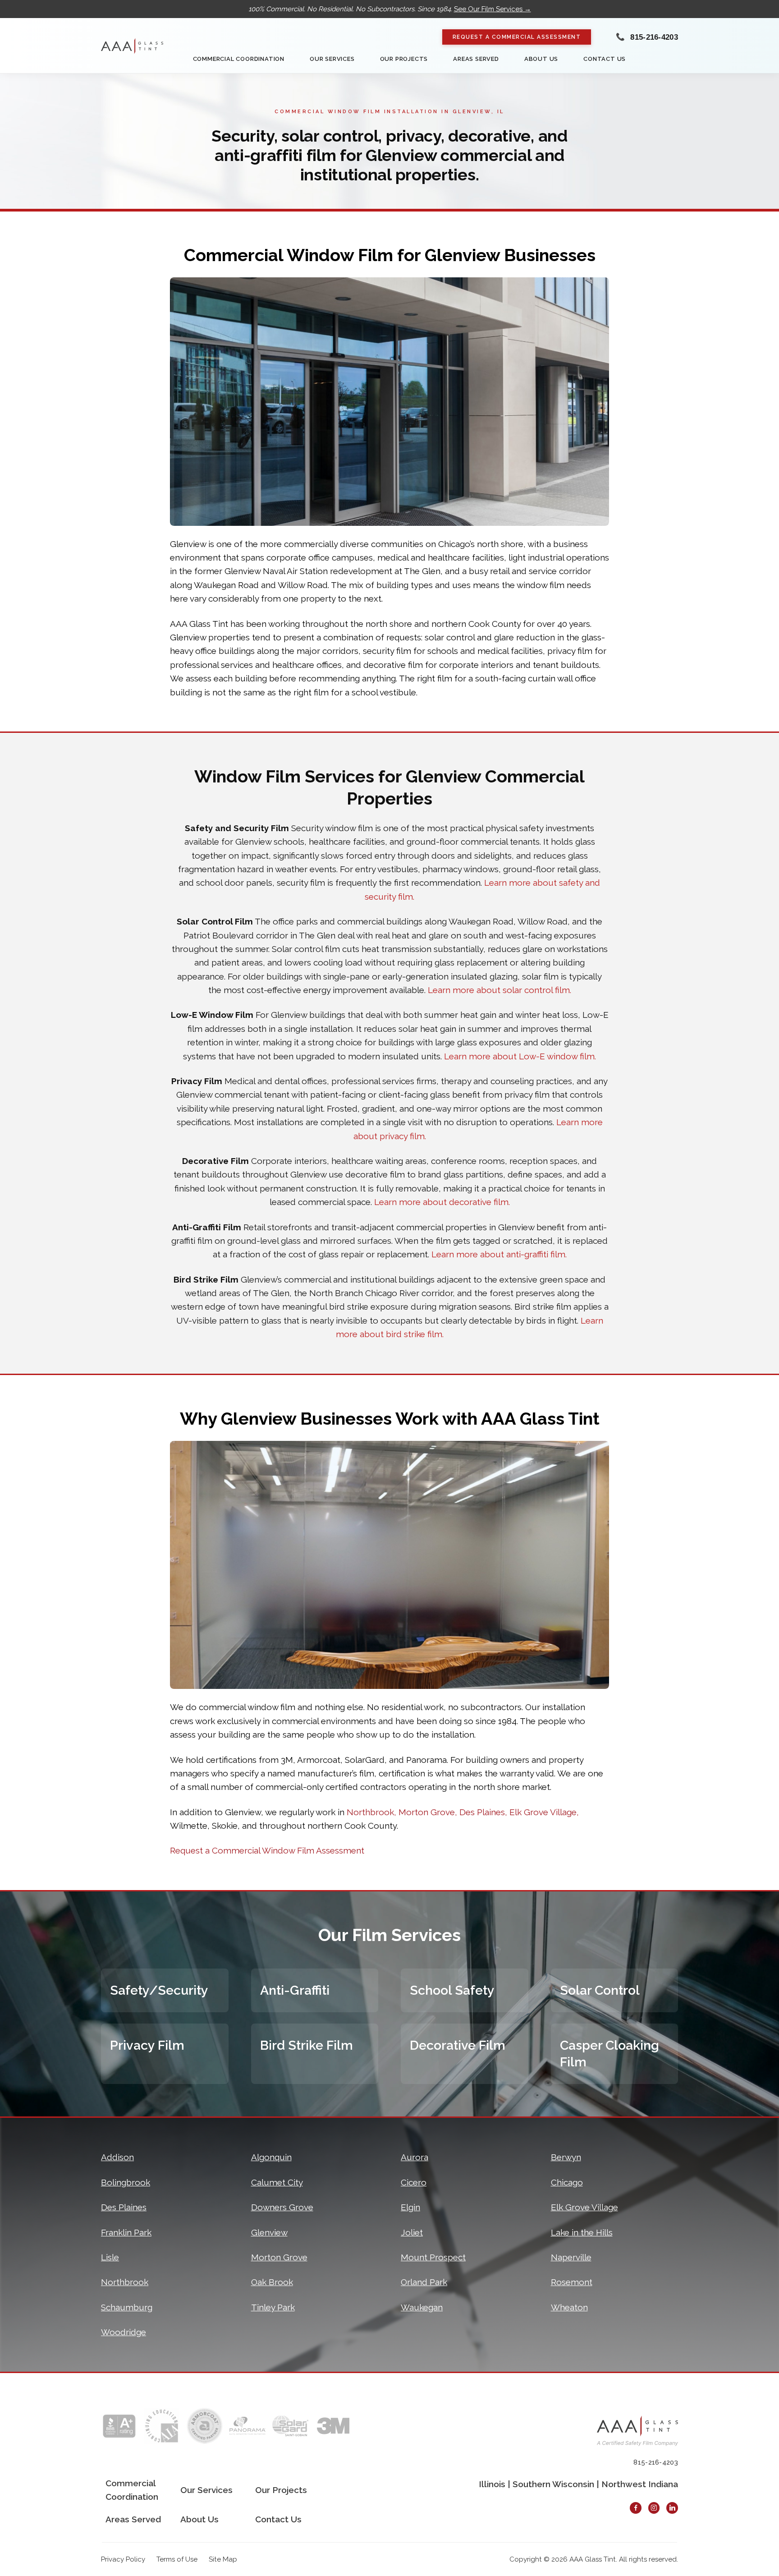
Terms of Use (177, 2559)
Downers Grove (282, 2207)
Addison (117, 2157)
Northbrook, (371, 1812)
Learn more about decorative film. (442, 1202)
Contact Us (605, 59)
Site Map (223, 2559)
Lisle (110, 2257)
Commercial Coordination (239, 59)
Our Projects (404, 59)
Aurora (415, 2157)
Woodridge (124, 2332)
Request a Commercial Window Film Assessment (267, 1850)
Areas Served (476, 59)
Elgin (410, 2207)
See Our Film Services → (493, 9)
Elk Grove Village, (544, 1812)
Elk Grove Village (584, 2207)
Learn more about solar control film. (499, 990)
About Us (541, 59)
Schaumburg (127, 2307)
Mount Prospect (433, 2257)
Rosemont (572, 2282)
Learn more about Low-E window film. (520, 1056)
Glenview (269, 2232)
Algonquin (271, 2157)
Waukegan (422, 2307)
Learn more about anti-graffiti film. (499, 1254)
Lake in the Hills (582, 2232)
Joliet (412, 2232)
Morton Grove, (428, 1812)
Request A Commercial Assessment (517, 37)
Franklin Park (126, 2232)
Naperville (571, 2257)
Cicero (414, 2182)
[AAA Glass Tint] (132, 46)
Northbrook (125, 2282)
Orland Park (424, 2282)
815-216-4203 (654, 37)
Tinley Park (273, 2307)
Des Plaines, (483, 1812)
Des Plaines (124, 2207)
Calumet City (277, 2182)
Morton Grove (279, 2257)
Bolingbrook (126, 2182)
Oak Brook (272, 2282)
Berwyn (566, 2157)
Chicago (567, 2182)
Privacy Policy (123, 2559)
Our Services (332, 59)
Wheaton (569, 2307)
